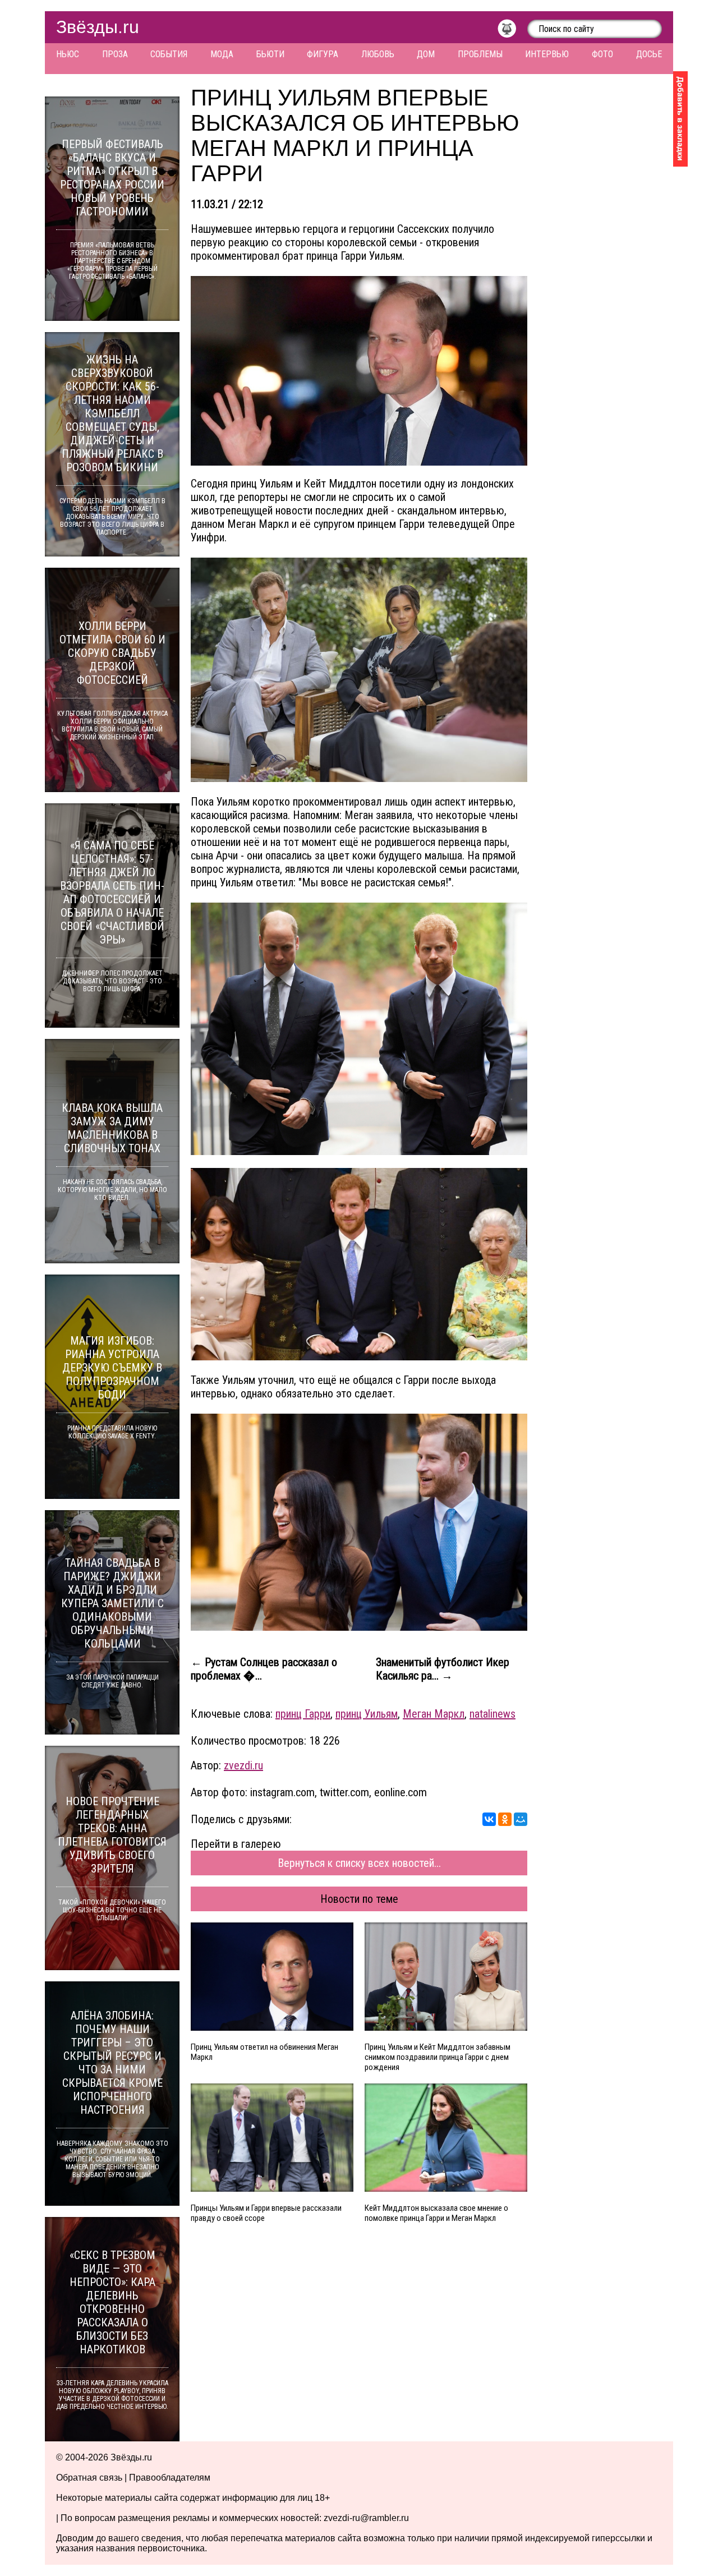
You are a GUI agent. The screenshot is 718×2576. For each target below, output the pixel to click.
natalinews (493, 1714)
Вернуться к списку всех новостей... (359, 1863)
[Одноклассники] (505, 1819)
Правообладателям (170, 2478)
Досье (649, 54)
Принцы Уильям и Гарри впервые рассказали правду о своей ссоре (266, 2213)
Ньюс (68, 54)
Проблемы (480, 54)
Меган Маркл (434, 1714)
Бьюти (270, 54)
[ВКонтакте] (489, 1819)
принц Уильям (367, 1714)
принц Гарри (303, 1714)
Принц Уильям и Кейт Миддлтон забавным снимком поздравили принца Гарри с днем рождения (438, 2057)
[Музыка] (512, 31)
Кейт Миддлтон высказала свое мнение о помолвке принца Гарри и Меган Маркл (436, 2213)
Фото (602, 54)
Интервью (547, 54)
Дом (426, 54)
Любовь (378, 54)
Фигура (323, 54)
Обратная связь (89, 2478)
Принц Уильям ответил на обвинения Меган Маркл (264, 2052)
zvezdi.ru (243, 1765)
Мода (222, 54)
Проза (115, 54)
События (169, 54)
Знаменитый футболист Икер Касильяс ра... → (443, 1669)
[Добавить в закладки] (680, 119)
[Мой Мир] (521, 1819)
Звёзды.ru (98, 27)
